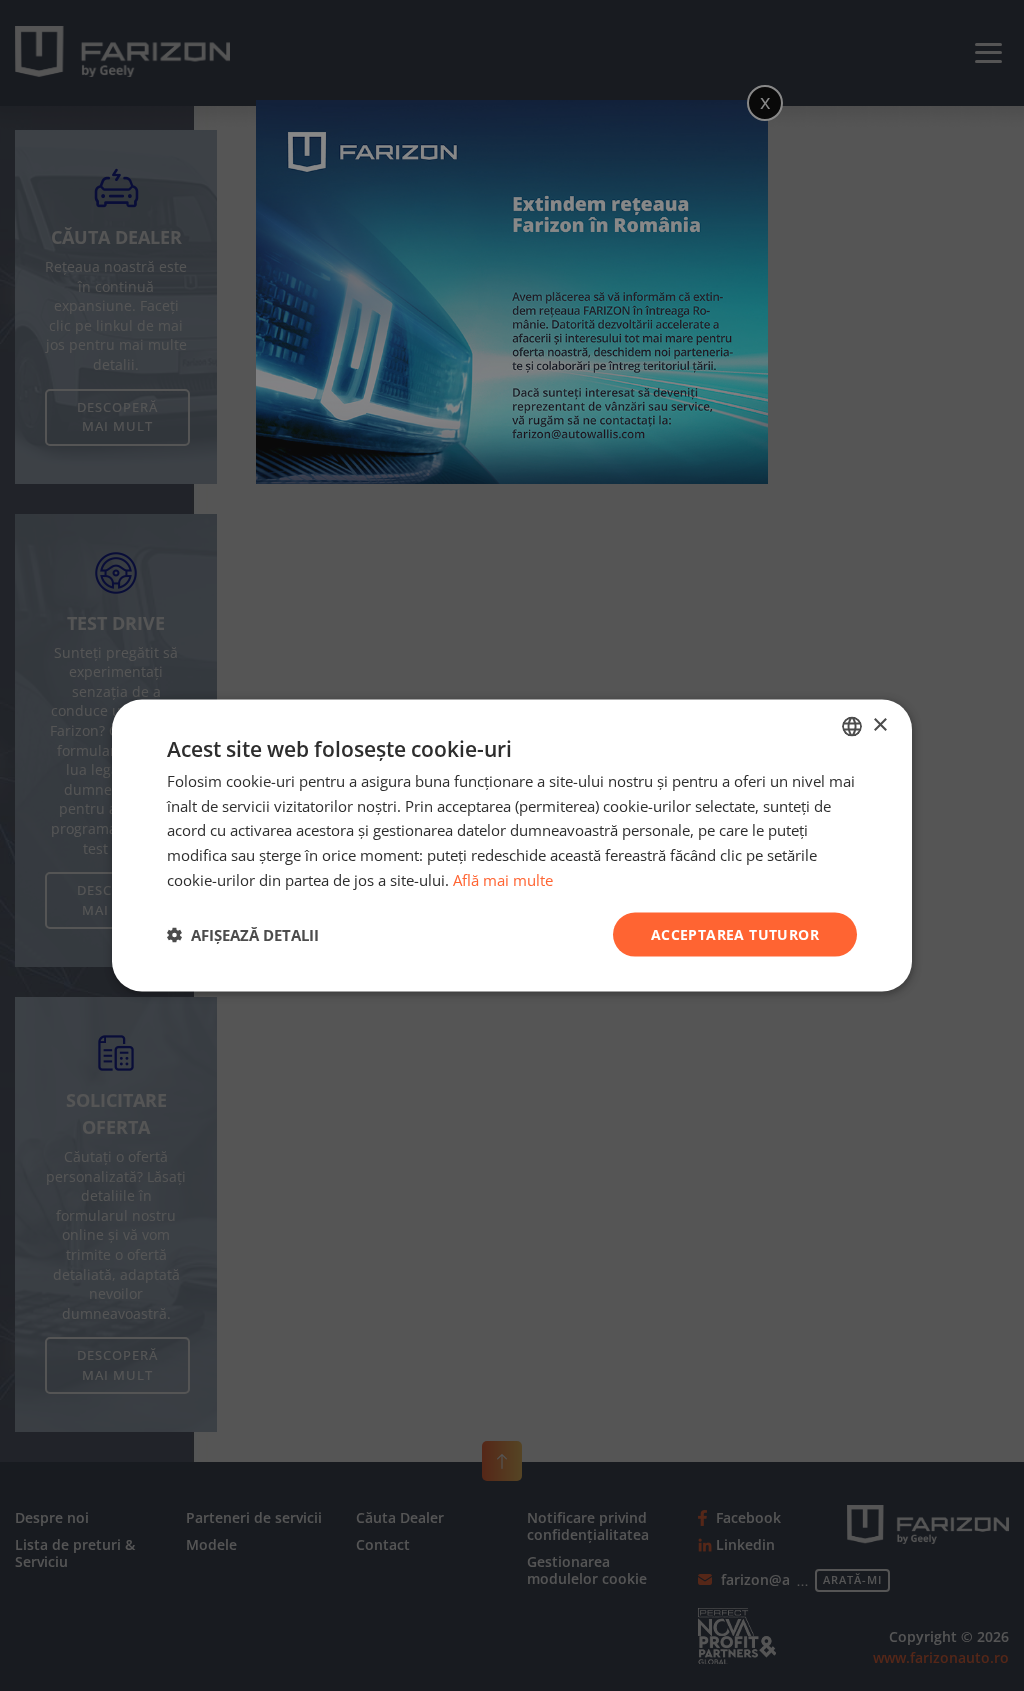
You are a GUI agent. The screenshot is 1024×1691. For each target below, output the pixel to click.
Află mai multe (503, 879)
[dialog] (512, 845)
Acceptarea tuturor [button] (735, 933)
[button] (243, 935)
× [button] (879, 725)
